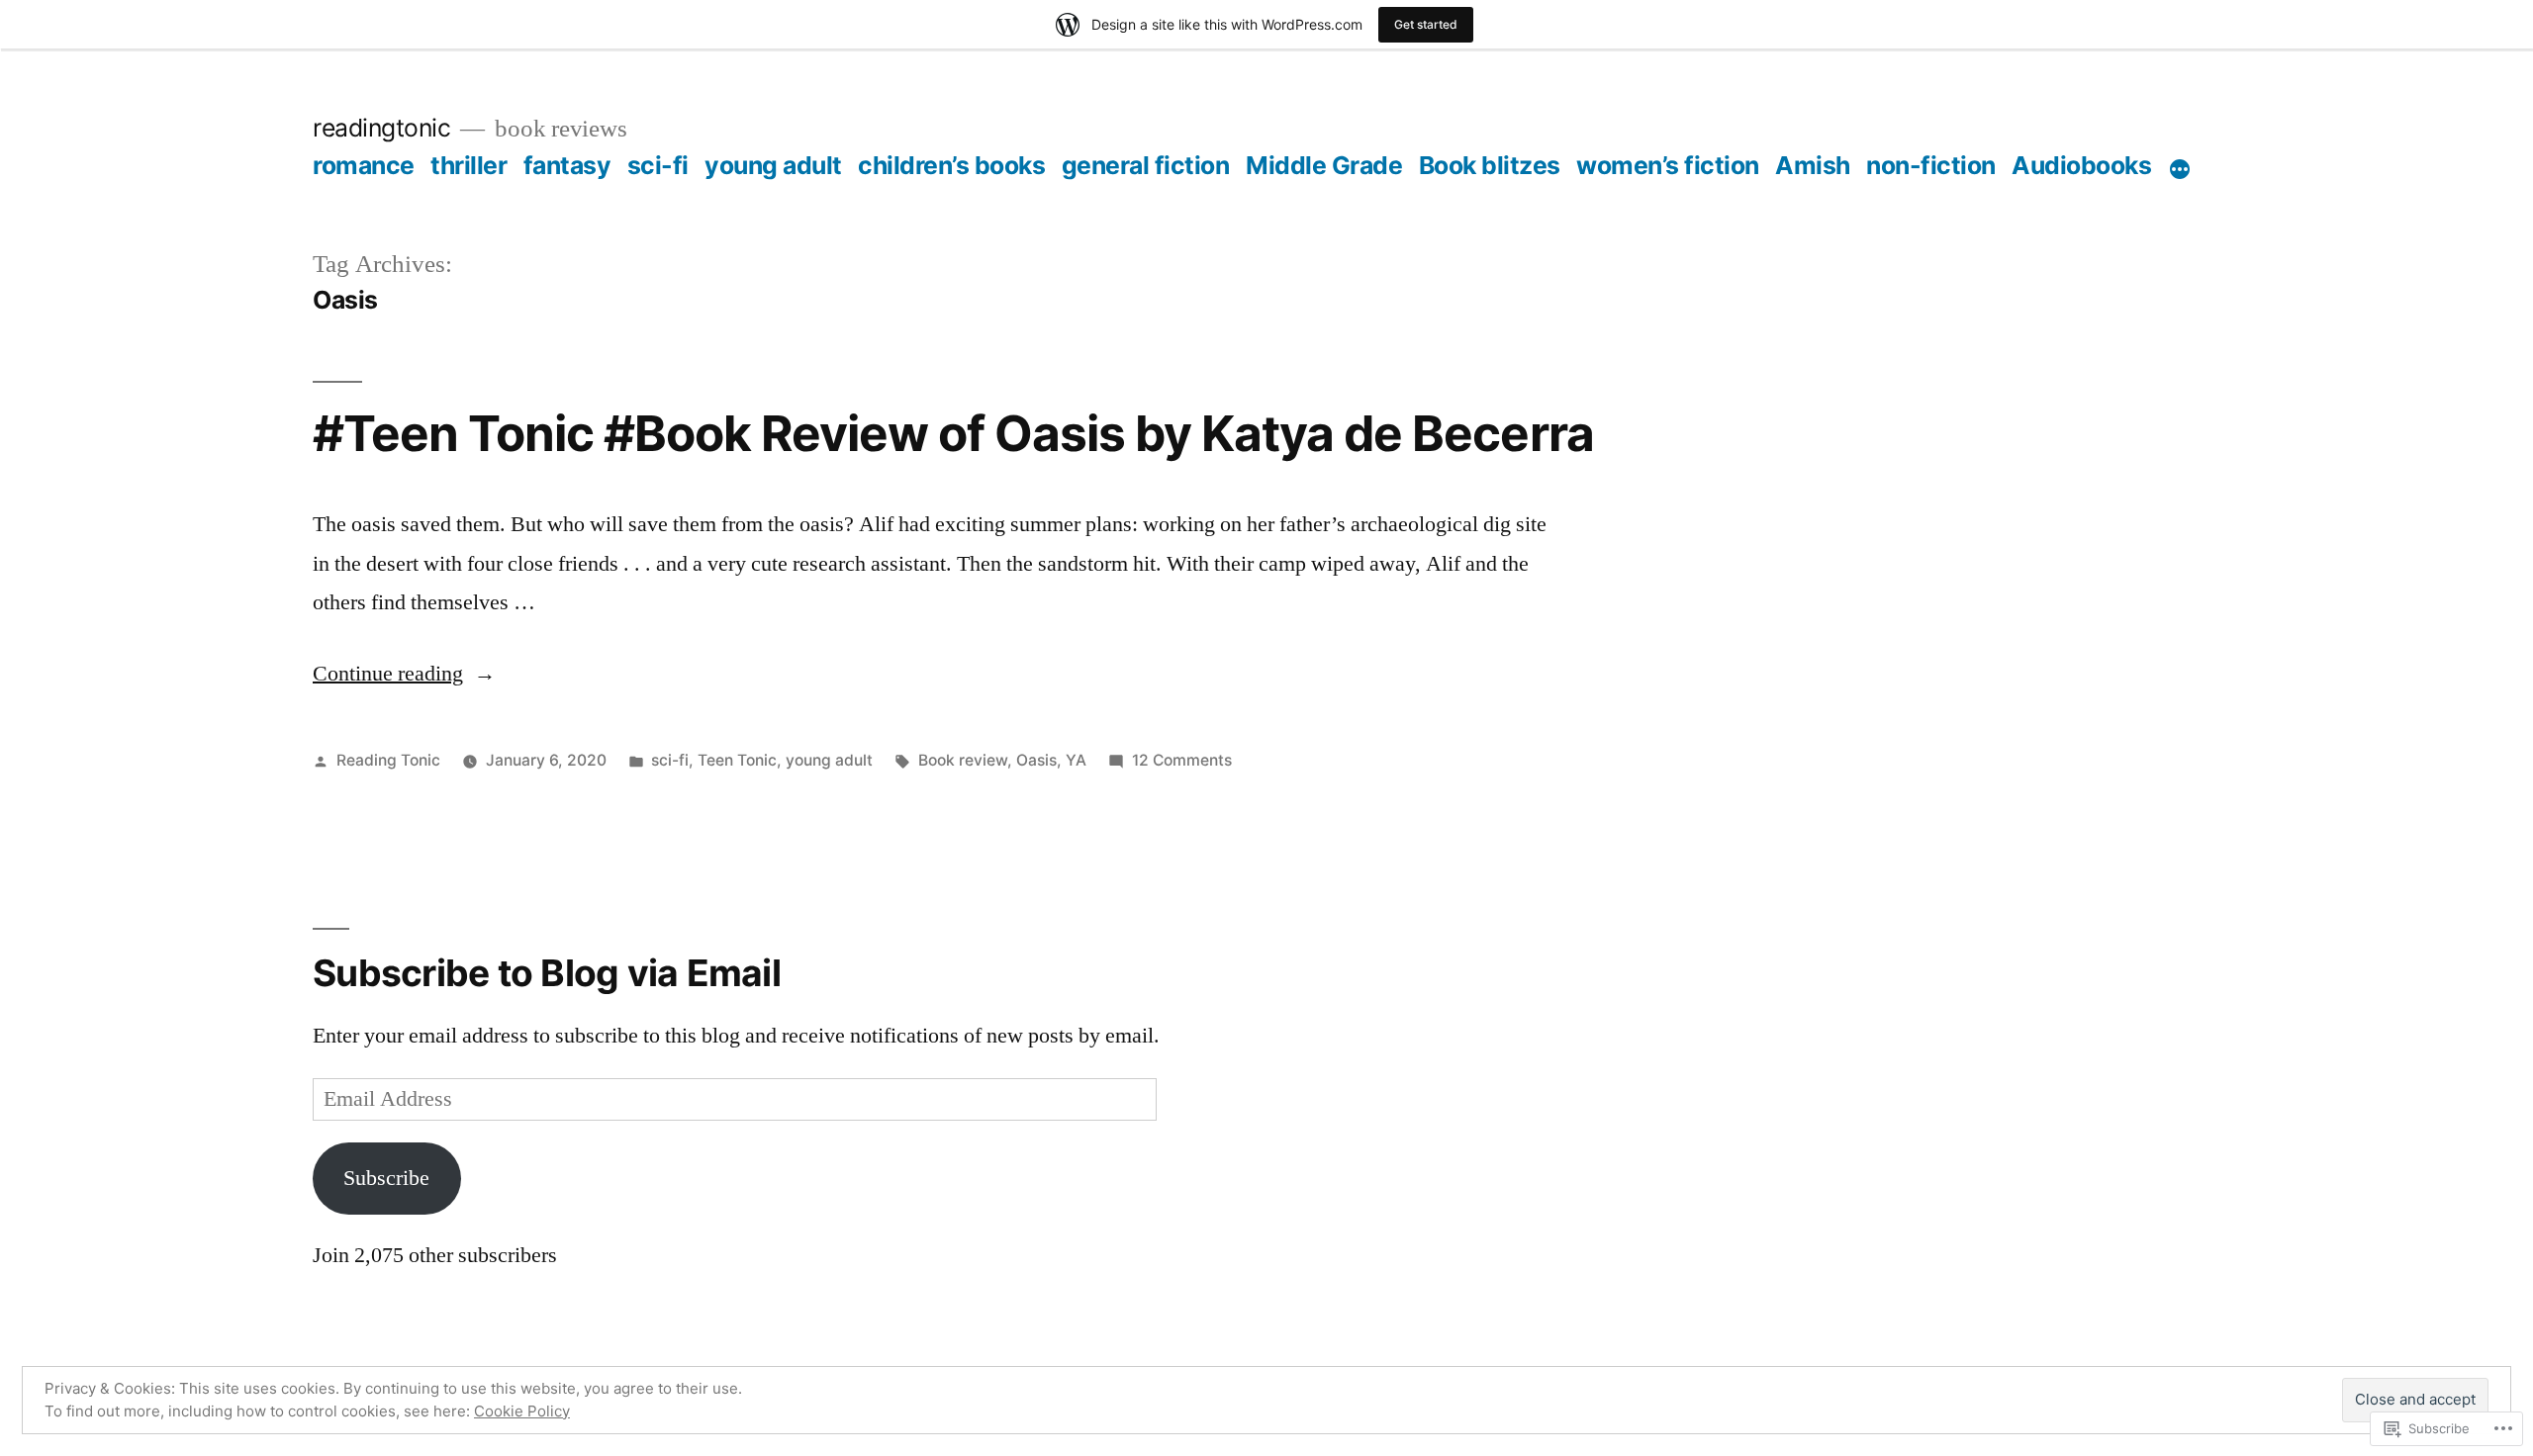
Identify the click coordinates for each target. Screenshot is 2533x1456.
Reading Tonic (388, 760)
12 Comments (1182, 760)
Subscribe (386, 1178)
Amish (1813, 165)
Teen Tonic (737, 760)
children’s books (951, 165)
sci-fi (658, 165)
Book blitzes (1490, 165)
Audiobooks (2081, 165)
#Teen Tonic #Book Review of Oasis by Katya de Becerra (953, 433)
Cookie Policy (522, 1411)
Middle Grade (1324, 165)
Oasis (1036, 760)
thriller (469, 165)
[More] (2180, 169)
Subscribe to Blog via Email (547, 973)
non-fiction (1931, 165)
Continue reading (388, 674)
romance (364, 165)
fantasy (567, 165)
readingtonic (381, 128)
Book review (963, 760)
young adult (773, 165)
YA (1076, 760)
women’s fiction (1668, 165)
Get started (1426, 24)
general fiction (1146, 165)
